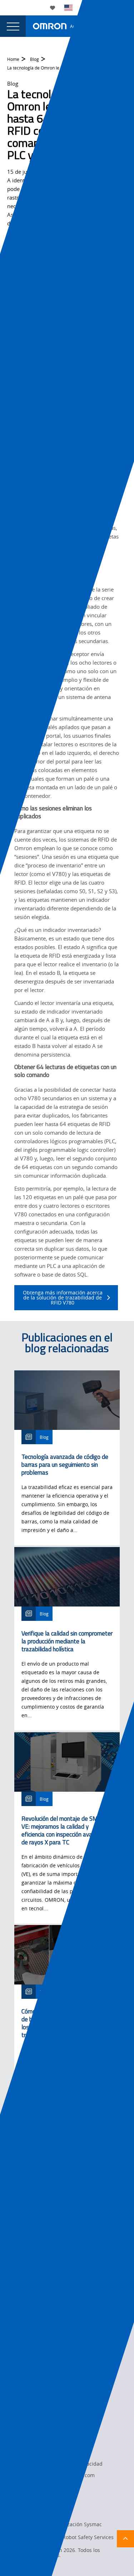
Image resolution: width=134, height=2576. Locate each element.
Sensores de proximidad (40, 2511)
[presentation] (13, 26)
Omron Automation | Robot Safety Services (62, 2537)
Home (13, 59)
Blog (34, 59)
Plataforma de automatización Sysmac (56, 2524)
